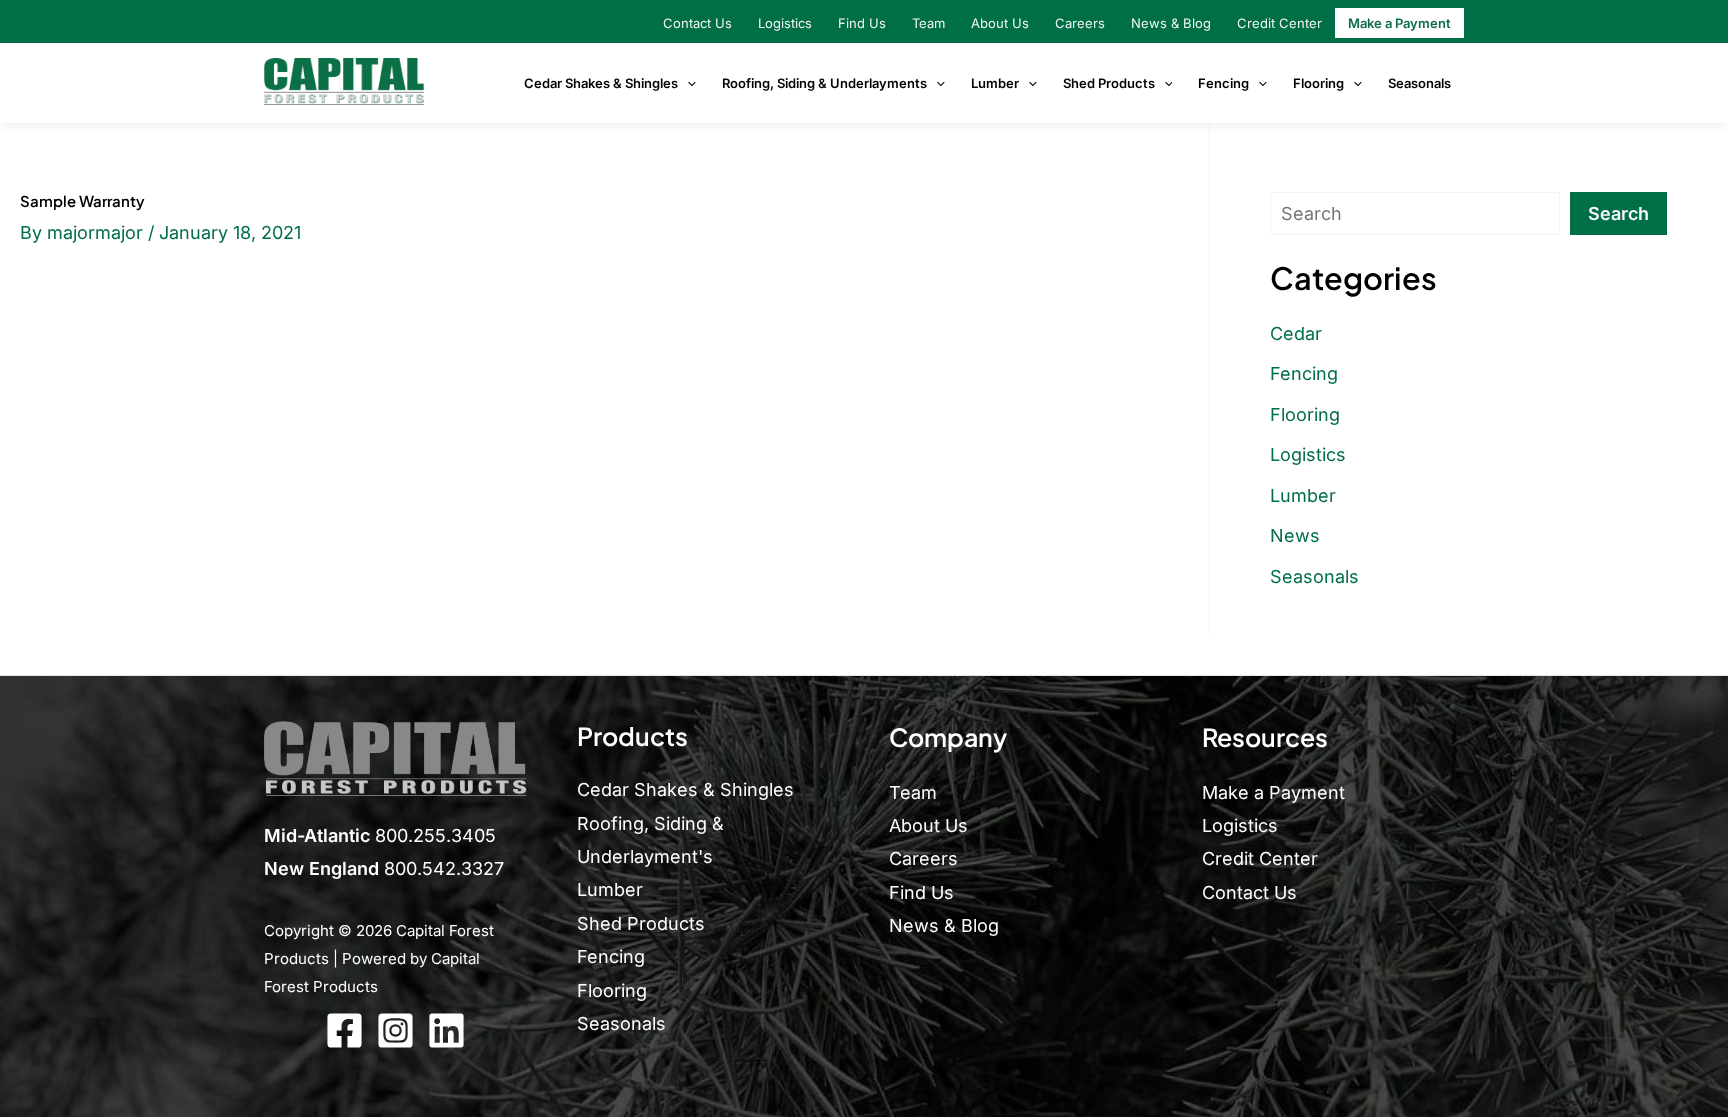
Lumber (995, 83)
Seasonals (1419, 83)
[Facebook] (344, 1030)
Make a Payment (1399, 23)
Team (928, 23)
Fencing (1223, 83)
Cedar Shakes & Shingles (601, 83)
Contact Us (697, 23)
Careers (1080, 23)
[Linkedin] (446, 1030)
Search (1618, 213)
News (1295, 535)
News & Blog (1171, 23)
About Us (1000, 23)
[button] (687, 83)
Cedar (1296, 333)
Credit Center (1279, 23)
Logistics (785, 23)
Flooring (1318, 83)
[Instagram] (395, 1030)
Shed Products (1109, 83)
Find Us (862, 23)
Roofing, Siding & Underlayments (824, 83)
